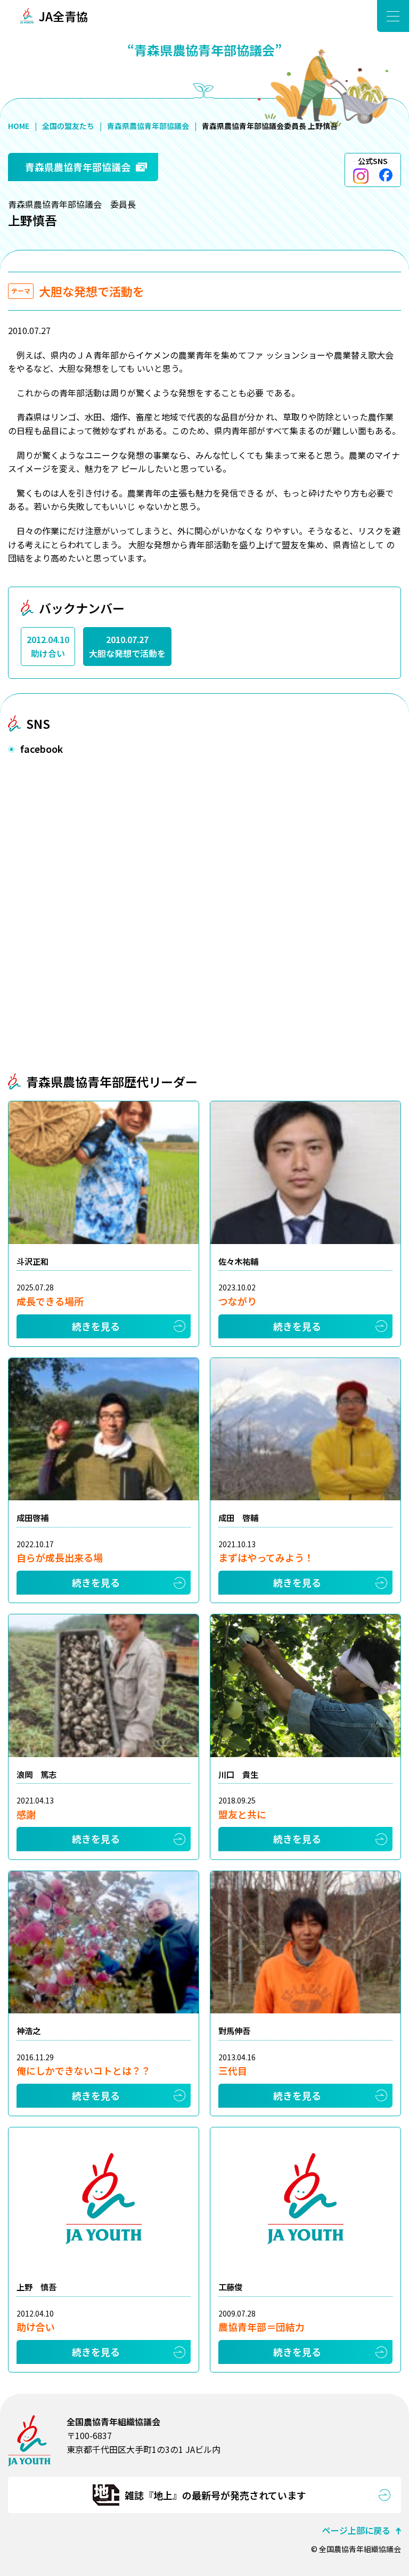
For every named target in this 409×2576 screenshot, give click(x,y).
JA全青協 (63, 16)
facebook (386, 175)
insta (361, 176)
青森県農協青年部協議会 (148, 126)
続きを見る (96, 1326)
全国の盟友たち (68, 126)
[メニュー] (393, 16)
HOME (19, 126)
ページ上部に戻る (356, 2530)
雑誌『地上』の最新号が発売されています (215, 2495)
